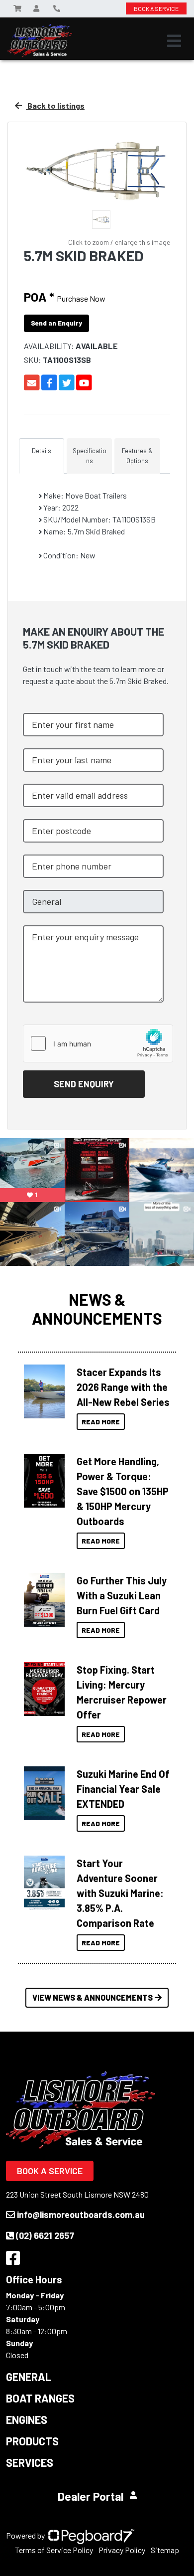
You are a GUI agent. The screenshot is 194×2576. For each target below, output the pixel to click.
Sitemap (165, 2550)
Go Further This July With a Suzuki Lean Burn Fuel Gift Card (122, 1595)
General (29, 2377)
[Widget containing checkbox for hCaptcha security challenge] (98, 1043)
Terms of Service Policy (54, 2550)
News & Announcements (97, 1309)
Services (30, 2462)
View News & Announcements (93, 1997)
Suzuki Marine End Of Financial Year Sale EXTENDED (123, 1789)
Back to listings (55, 105)
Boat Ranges (40, 2398)
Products (32, 2441)
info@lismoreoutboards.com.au (81, 2215)
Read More (101, 1422)
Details (42, 451)
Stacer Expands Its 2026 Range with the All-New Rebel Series (123, 1387)
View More (42, 1391)
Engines (27, 2419)
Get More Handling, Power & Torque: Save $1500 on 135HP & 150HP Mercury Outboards (123, 1491)
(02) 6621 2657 (45, 2235)
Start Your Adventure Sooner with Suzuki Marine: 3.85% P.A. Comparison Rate (120, 1893)
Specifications (90, 456)
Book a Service (50, 2171)
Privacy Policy (122, 2550)
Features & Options (137, 456)
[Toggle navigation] (174, 41)
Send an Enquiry (56, 323)
